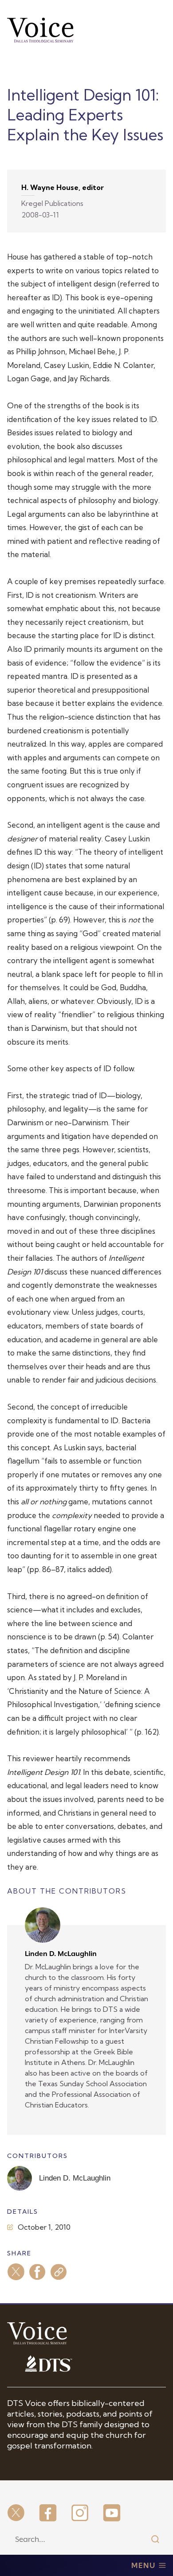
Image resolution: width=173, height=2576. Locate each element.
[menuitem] (16, 2514)
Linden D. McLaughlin (61, 1954)
